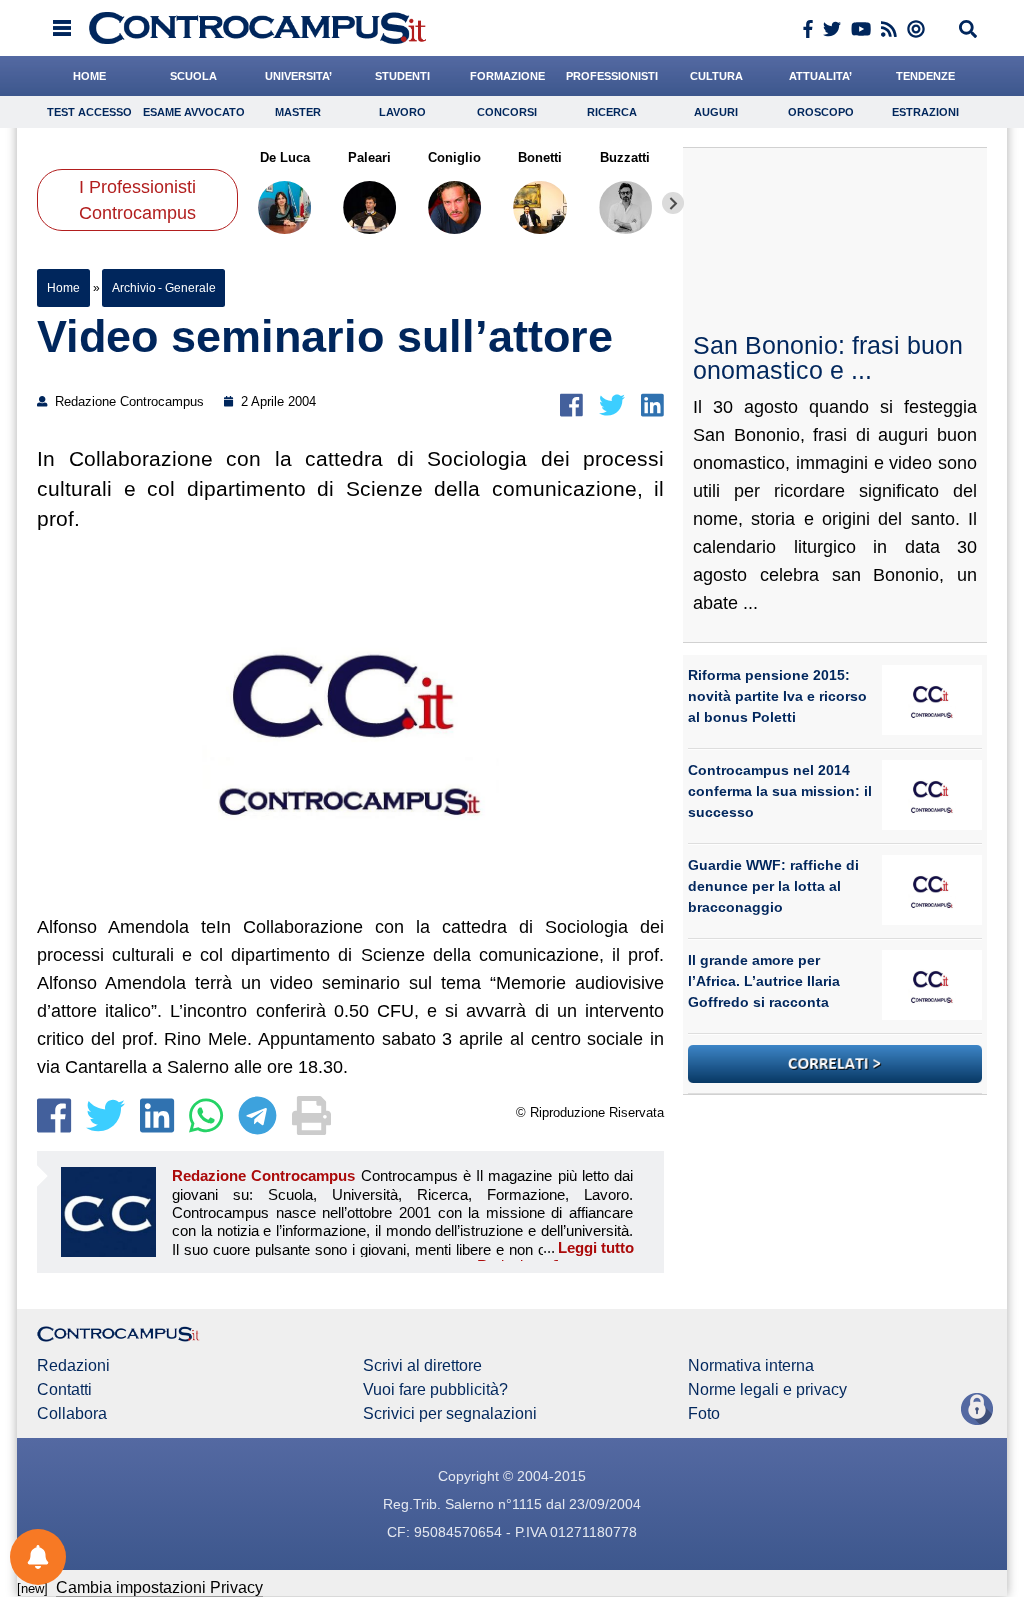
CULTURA (716, 76)
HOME (89, 76)
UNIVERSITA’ (298, 76)
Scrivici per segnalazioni (450, 1414)
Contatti (64, 1390)
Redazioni (73, 1366)
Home (63, 288)
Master (298, 112)
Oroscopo (821, 112)
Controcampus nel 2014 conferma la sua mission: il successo (780, 791)
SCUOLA (193, 76)
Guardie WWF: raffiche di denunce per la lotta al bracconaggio (773, 886)
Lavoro (402, 112)
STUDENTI (402, 76)
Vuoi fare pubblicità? (435, 1390)
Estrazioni (925, 112)
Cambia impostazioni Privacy (159, 1587)
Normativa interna (751, 1366)
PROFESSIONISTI (612, 76)
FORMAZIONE (507, 76)
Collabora (72, 1414)
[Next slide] (673, 203)
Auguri (716, 112)
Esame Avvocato (194, 112)
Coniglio (455, 157)
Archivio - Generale (163, 288)
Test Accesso (89, 112)
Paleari (369, 157)
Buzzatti (626, 157)
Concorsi (507, 112)
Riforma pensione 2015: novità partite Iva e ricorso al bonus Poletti (777, 696)
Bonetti (540, 157)
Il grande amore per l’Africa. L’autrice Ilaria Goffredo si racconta (764, 981)
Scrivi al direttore (422, 1366)
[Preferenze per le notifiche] (38, 1557)
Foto (704, 1414)
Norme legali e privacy (767, 1390)
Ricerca (612, 112)
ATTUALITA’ (820, 76)
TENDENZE (925, 76)
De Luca (285, 157)
